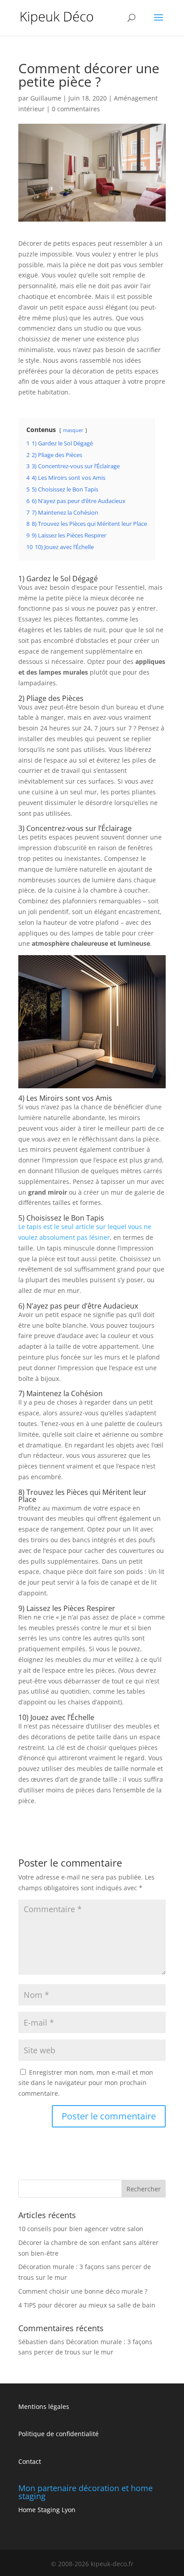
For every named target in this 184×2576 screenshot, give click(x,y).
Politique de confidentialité (59, 2434)
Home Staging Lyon (47, 2510)
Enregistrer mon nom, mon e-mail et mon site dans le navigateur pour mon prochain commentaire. (86, 2083)
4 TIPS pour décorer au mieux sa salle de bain (87, 2305)
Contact (30, 2461)
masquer (73, 430)
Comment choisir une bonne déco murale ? (83, 2291)
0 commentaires (76, 109)
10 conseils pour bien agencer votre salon (81, 2229)
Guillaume (46, 98)
